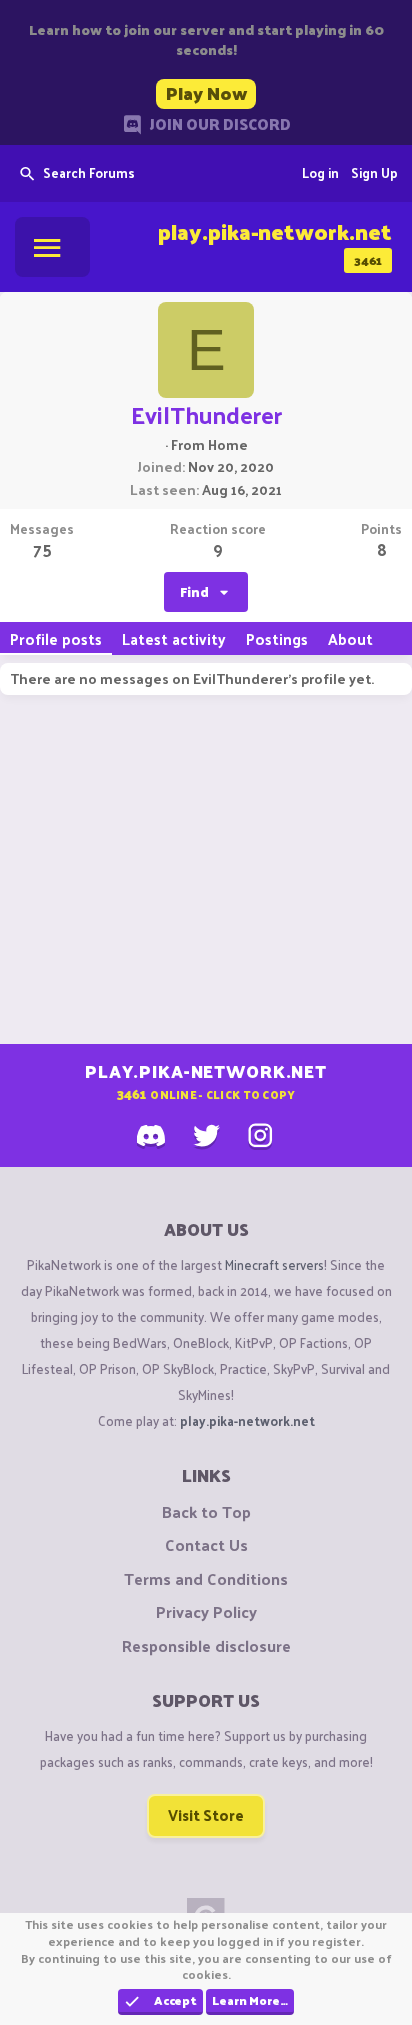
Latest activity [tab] (174, 638)
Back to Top (206, 1512)
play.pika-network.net (247, 1420)
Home (228, 444)
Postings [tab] (277, 638)
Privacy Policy (206, 1612)
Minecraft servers (274, 1264)
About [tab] (350, 638)
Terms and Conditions (206, 1579)
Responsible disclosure (206, 1646)
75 (42, 549)
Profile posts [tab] (56, 638)
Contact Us (206, 1545)
